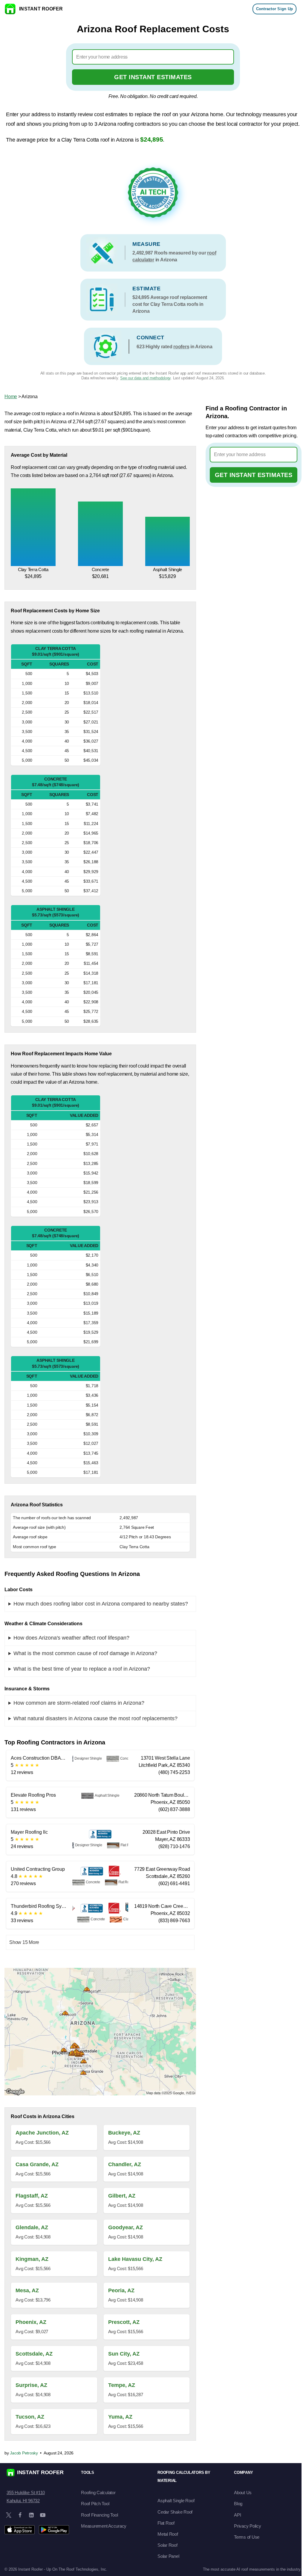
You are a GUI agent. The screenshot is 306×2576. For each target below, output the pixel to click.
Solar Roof (167, 2545)
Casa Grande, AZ (37, 2164)
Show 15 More (24, 1942)
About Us (243, 2493)
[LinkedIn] (31, 2515)
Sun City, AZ (124, 2354)
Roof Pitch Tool (95, 2504)
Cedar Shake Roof (175, 2512)
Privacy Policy (248, 2526)
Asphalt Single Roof (176, 2501)
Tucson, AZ (30, 2417)
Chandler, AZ (125, 2164)
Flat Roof (166, 2523)
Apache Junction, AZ (42, 2133)
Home (11, 397)
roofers (181, 347)
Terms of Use (247, 2537)
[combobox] (153, 57)
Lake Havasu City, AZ (135, 2259)
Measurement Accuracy (104, 2526)
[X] (9, 2515)
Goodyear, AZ (126, 2227)
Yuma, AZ (120, 2417)
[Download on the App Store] (20, 2530)
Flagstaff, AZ (32, 2196)
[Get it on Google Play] (54, 2530)
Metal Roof (168, 2534)
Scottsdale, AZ (34, 2354)
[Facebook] (20, 2515)
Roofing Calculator (98, 2493)
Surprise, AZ (31, 2385)
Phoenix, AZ (31, 2322)
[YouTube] (43, 2515)
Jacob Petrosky (24, 2453)
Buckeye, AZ (124, 2133)
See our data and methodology (145, 378)
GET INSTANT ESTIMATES (153, 77)
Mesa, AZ (27, 2290)
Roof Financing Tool (99, 2515)
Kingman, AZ (32, 2259)
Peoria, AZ (121, 2290)
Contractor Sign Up (275, 9)
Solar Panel (168, 2556)
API (237, 2515)
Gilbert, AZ (122, 2196)
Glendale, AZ (32, 2227)
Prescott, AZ (124, 2322)
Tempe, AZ (122, 2385)
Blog (238, 2504)
